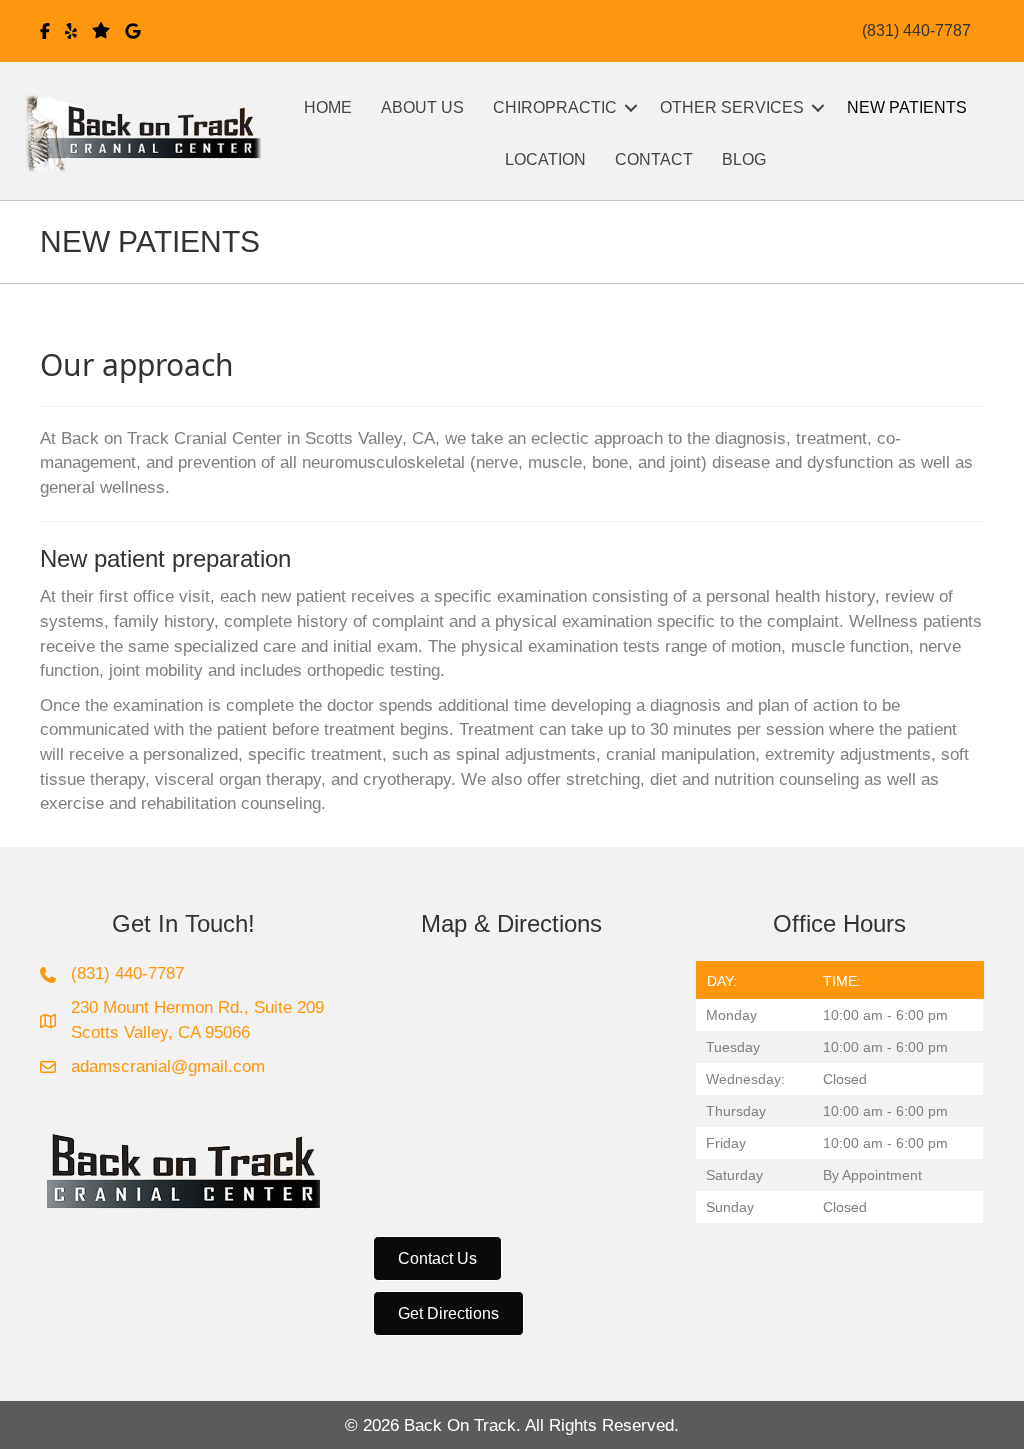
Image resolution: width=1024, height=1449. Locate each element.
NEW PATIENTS (907, 107)
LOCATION (545, 159)
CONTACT (654, 159)
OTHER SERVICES (732, 107)
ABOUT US (422, 107)
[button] (631, 107)
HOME (328, 107)
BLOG (744, 159)
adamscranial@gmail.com (168, 1066)
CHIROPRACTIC (555, 107)
